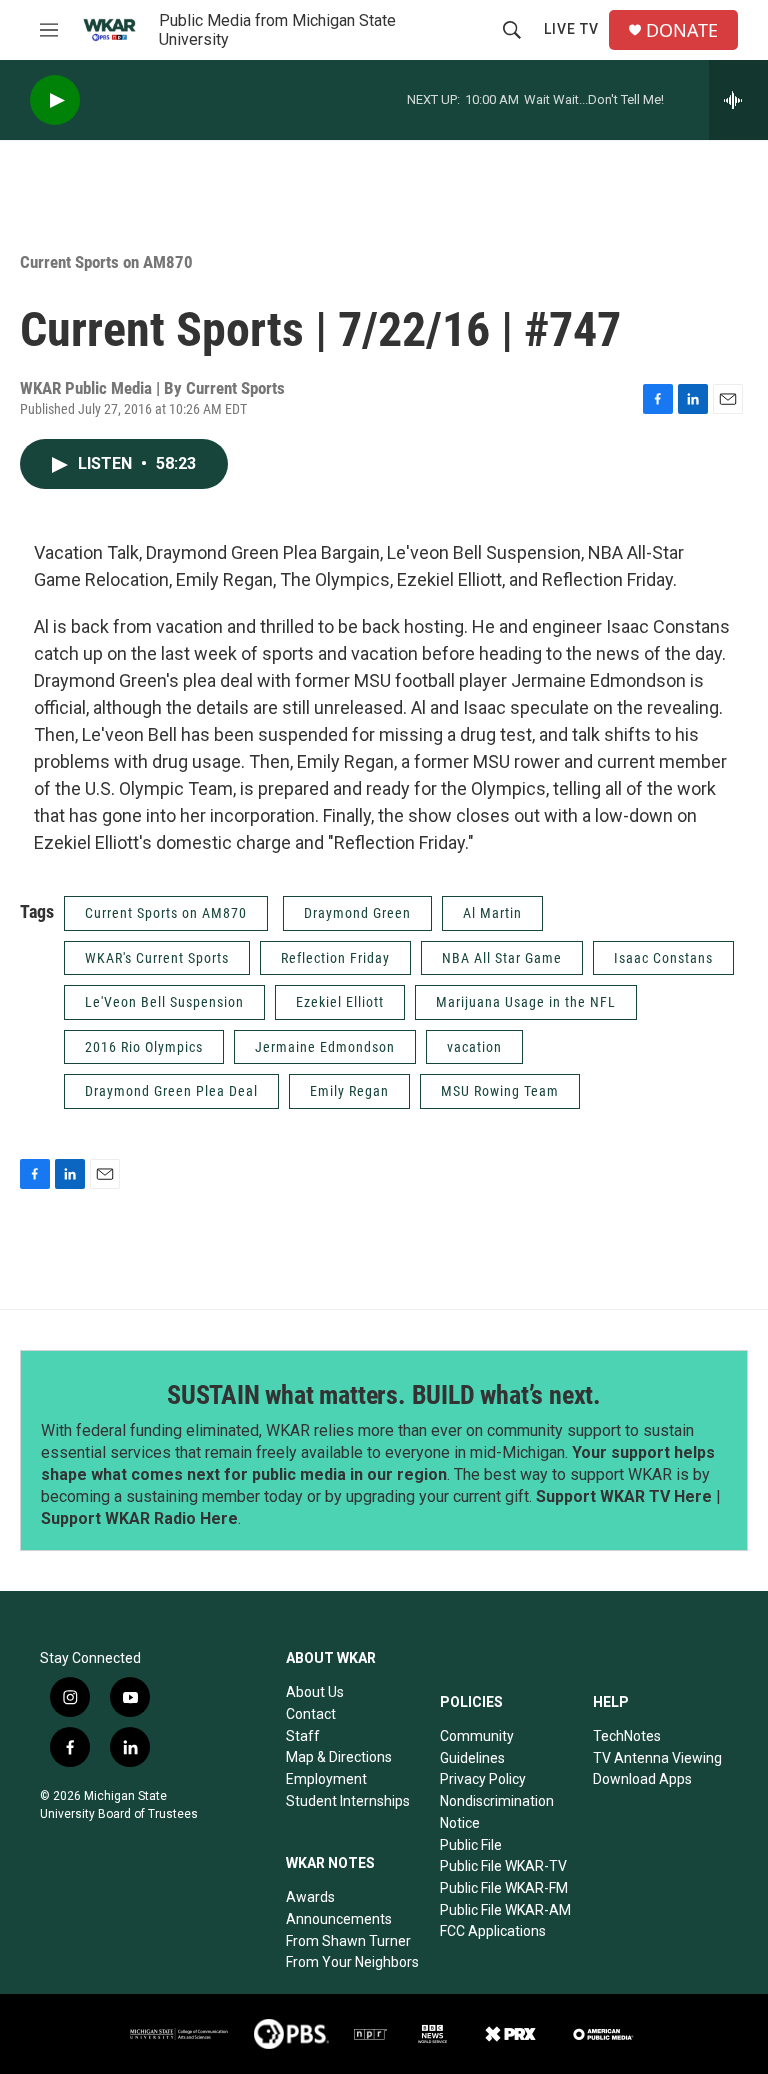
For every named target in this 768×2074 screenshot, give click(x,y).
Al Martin (492, 913)
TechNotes (627, 1736)
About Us (315, 1692)
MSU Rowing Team (500, 1091)
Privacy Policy (483, 1779)
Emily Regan (349, 1091)
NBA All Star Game (502, 958)
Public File (471, 1845)
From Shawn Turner (348, 1941)
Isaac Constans (663, 958)
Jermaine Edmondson (325, 1047)
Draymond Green (357, 913)
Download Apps (642, 1779)
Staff (303, 1736)
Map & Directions (339, 1757)
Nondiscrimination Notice (497, 1812)
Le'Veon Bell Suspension (164, 1002)
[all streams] (738, 100)
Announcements (339, 1919)
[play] (55, 100)
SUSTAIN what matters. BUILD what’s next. (384, 1395)
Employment (326, 1779)
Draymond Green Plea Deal (171, 1091)
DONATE (682, 30)
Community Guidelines (477, 1747)
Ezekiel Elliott (340, 1002)
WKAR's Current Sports (157, 958)
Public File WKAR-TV (503, 1866)
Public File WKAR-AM (505, 1910)
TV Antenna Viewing (657, 1758)
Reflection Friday (335, 958)
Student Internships (348, 1801)
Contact (311, 1714)
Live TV (571, 29)
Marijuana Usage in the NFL (526, 1002)
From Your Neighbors (352, 1962)
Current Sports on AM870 (106, 262)
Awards (310, 1897)
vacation (474, 1047)
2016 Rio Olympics (144, 1047)
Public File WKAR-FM (504, 1888)
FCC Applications (493, 1931)
